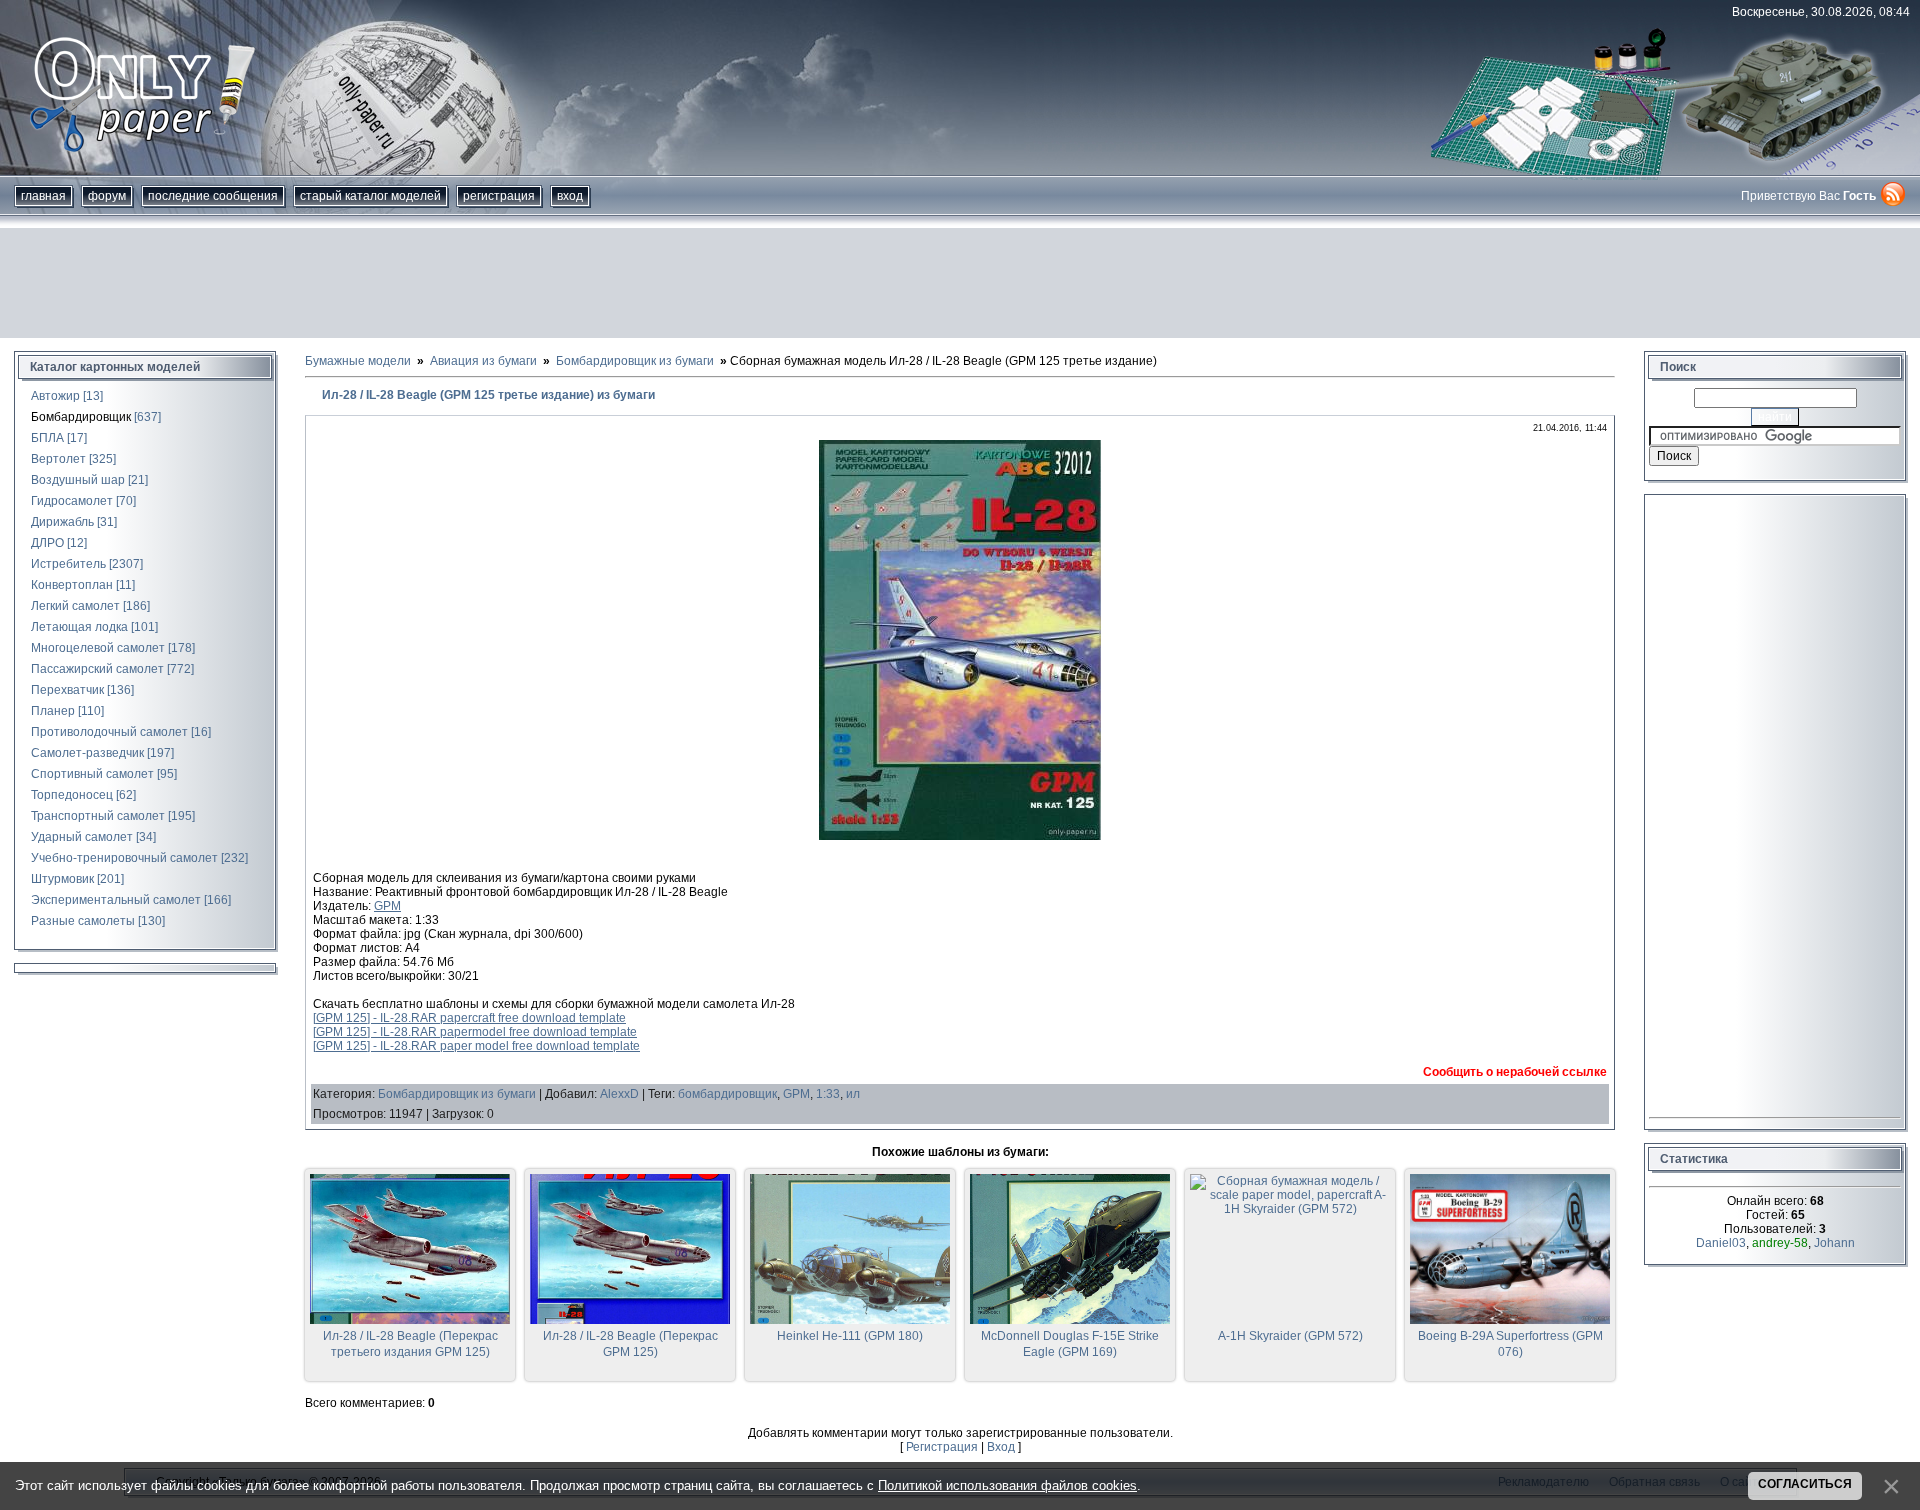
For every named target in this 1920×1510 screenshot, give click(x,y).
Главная (43, 196)
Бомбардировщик (81, 417)
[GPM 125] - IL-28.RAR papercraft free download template (469, 1018)
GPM (387, 906)
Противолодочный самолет (109, 732)
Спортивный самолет (92, 774)
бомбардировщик (727, 1094)
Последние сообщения (213, 196)
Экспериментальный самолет (116, 900)
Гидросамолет (72, 501)
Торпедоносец (72, 795)
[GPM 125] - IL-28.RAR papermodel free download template (475, 1032)
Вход (570, 196)
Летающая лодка (79, 627)
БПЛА (47, 438)
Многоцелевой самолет (98, 648)
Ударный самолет (82, 837)
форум (107, 196)
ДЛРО (47, 543)
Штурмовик (62, 879)
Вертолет (58, 459)
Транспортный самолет (98, 816)
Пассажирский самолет (97, 669)
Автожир (55, 396)
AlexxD (619, 1094)
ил (853, 1094)
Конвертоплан (72, 585)
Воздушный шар (78, 480)
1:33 (828, 1094)
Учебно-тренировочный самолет (124, 858)
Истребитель (68, 564)
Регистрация (499, 196)
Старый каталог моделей (370, 196)
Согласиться (1805, 1484)
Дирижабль (62, 522)
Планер (53, 711)
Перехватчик (67, 690)
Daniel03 (1721, 1243)
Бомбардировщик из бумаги (457, 1094)
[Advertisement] (960, 283)
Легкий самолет (75, 606)
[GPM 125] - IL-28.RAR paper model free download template (476, 1046)
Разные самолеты (83, 921)
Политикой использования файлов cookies (1007, 1485)
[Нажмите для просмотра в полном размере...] (960, 836)
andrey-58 (1780, 1243)
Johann (1834, 1243)
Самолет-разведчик (87, 753)
